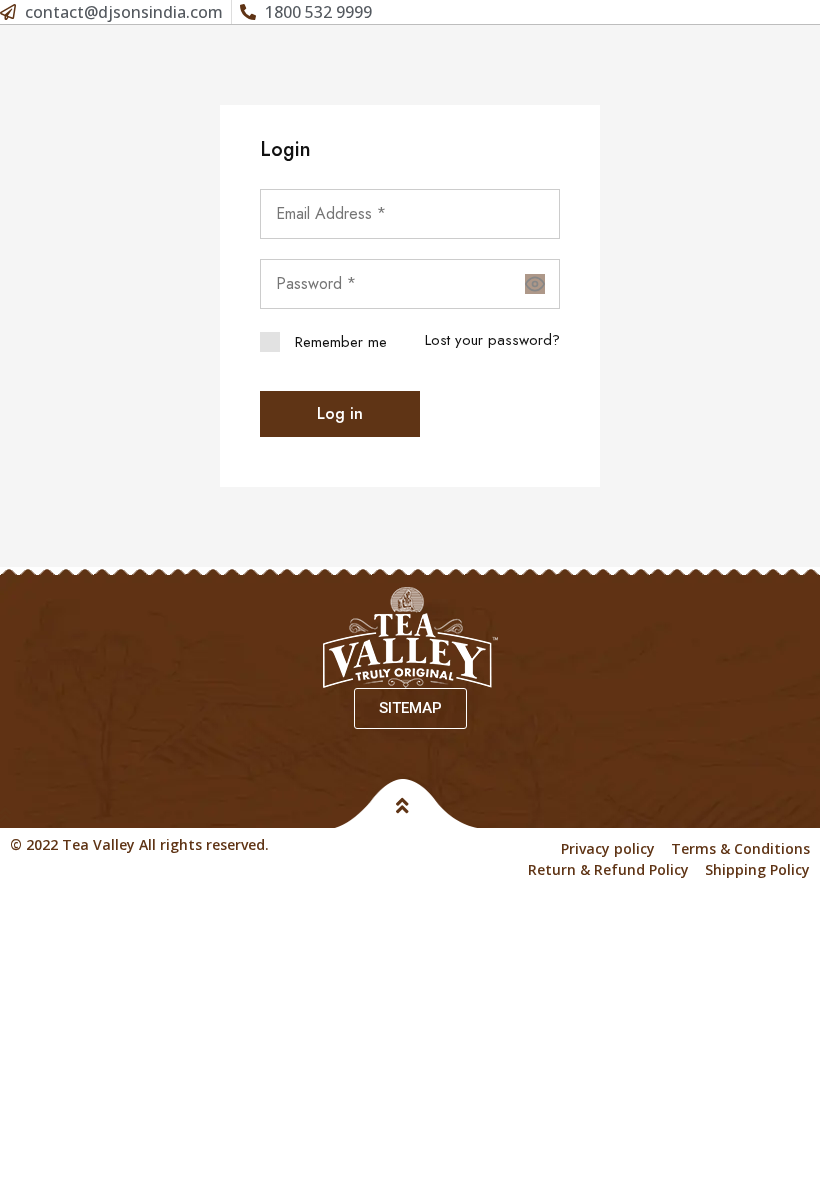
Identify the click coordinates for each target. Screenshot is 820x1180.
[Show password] (535, 284)
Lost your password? (492, 340)
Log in (340, 413)
